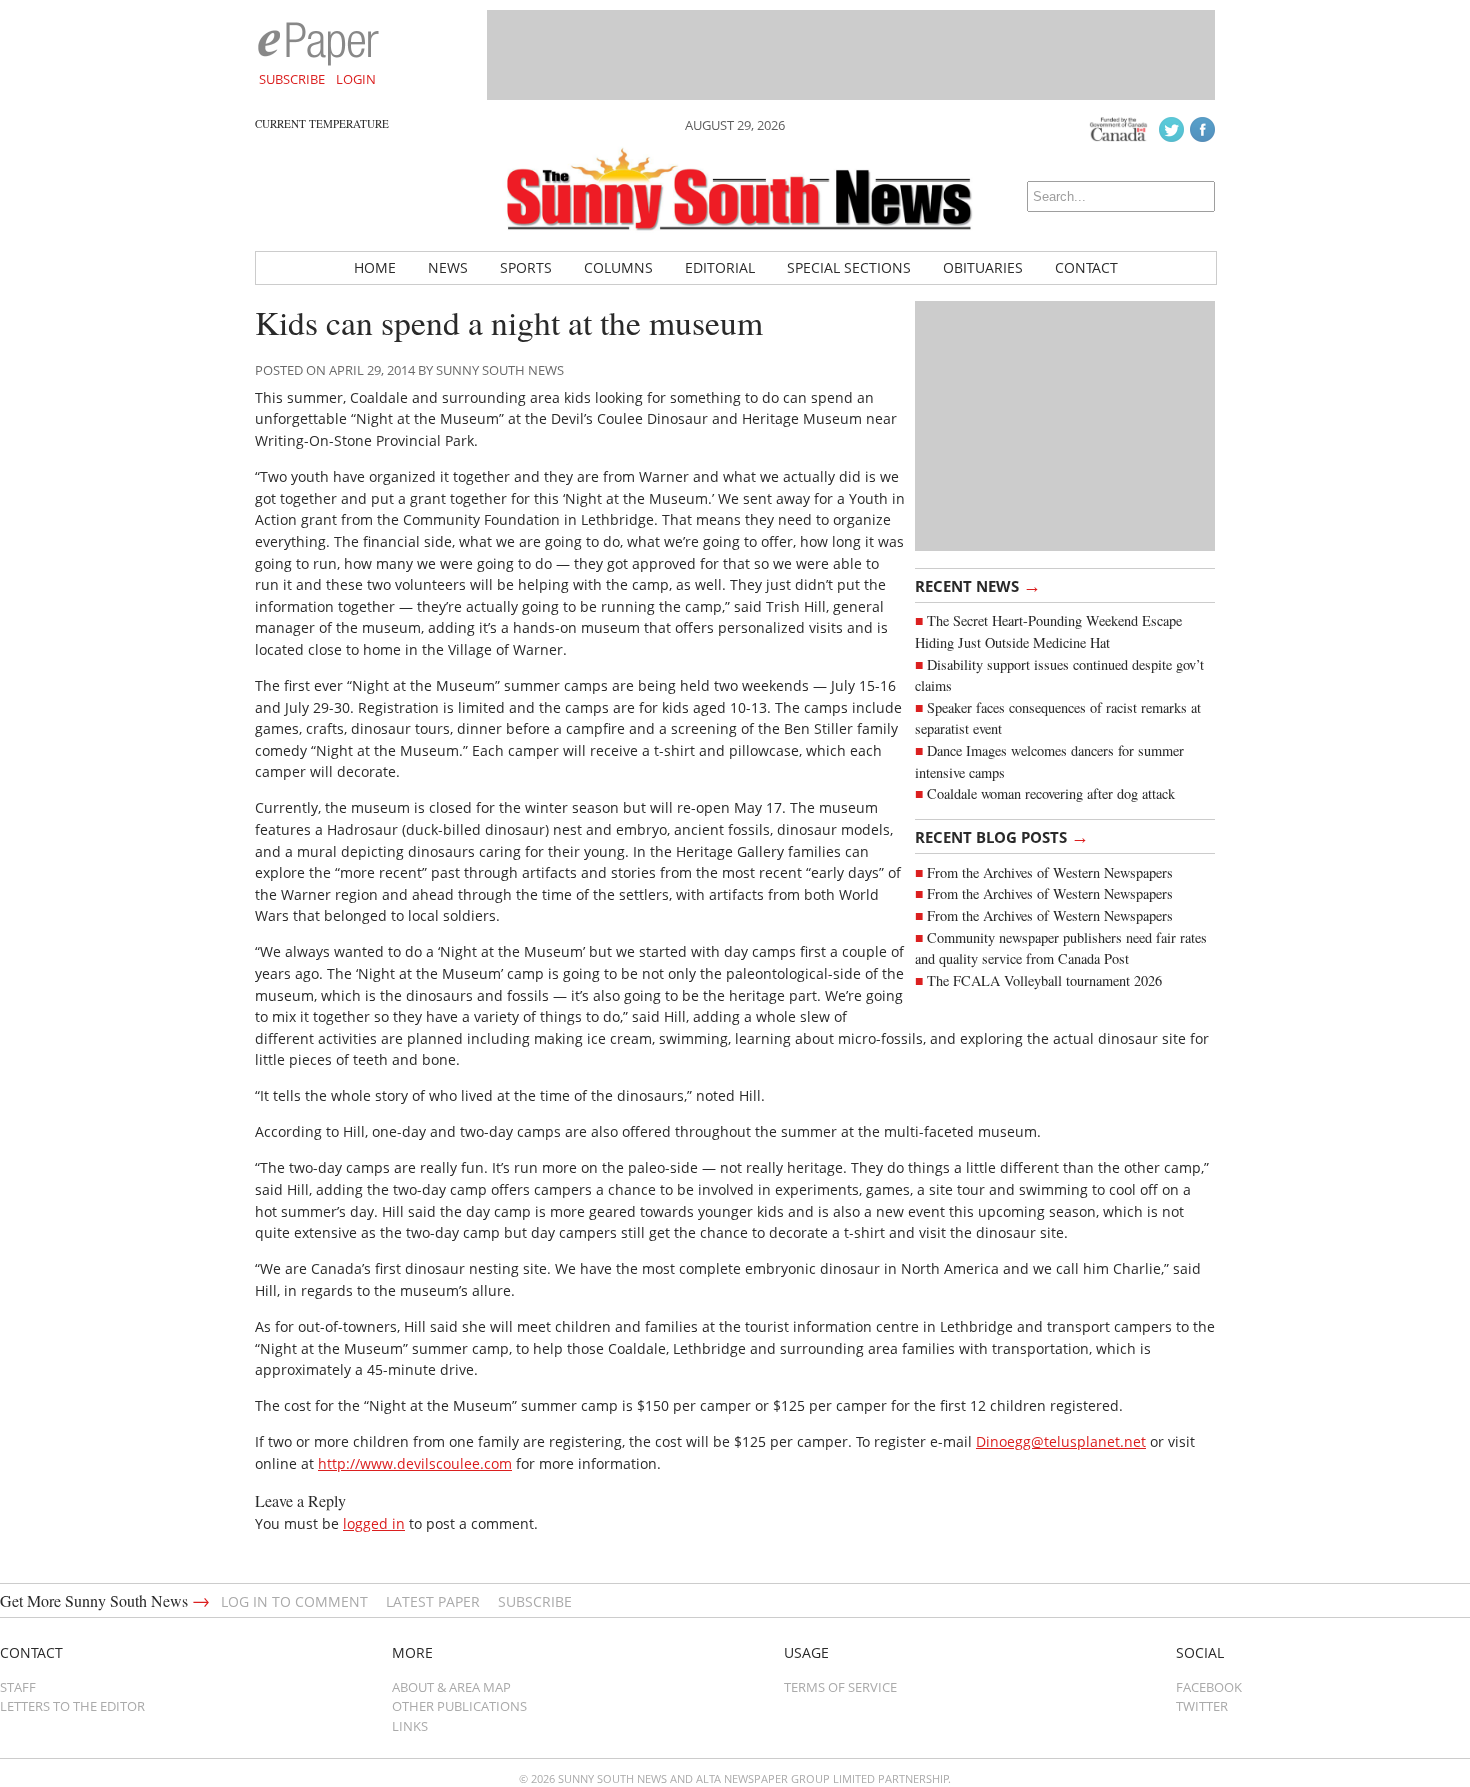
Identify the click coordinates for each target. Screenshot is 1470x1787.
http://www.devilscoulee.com (415, 1463)
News (448, 267)
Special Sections (849, 267)
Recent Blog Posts (1002, 836)
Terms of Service (840, 1687)
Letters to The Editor (72, 1706)
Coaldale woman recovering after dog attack (1051, 793)
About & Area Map (451, 1687)
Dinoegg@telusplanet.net (1061, 1441)
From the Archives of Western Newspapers (1050, 872)
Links (410, 1726)
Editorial (720, 267)
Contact (1086, 267)
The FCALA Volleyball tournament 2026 (1044, 980)
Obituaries (983, 267)
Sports (526, 267)
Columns (618, 267)
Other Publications (459, 1706)
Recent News (978, 585)
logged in (374, 1523)
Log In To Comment (294, 1601)
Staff (18, 1687)
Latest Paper (433, 1601)
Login (356, 79)
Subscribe (292, 79)
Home (375, 267)
